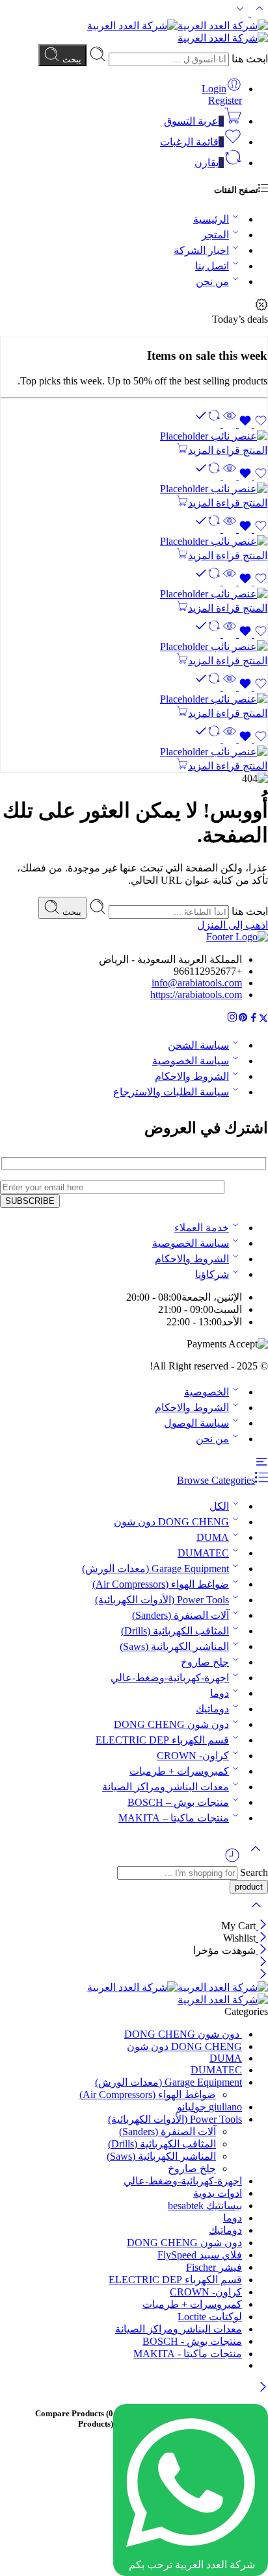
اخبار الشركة (201, 250)
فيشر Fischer (214, 2267)
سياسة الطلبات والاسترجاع (171, 1092)
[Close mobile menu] (263, 1975)
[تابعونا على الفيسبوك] (254, 1019)
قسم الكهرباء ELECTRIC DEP (162, 1740)
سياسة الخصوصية (191, 1061)
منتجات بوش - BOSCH (192, 2341)
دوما (220, 1693)
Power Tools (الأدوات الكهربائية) (162, 1600)
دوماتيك (212, 1709)
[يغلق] (262, 1950)
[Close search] (256, 1913)
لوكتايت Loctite (210, 2317)
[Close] (262, 1926)
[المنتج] (134, 436)
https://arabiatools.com (196, 994)
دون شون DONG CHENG (171, 1724)
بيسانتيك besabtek (205, 2206)
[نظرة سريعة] (230, 424)
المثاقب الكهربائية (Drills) (175, 1631)
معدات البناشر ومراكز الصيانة (166, 1787)
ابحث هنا (248, 59)
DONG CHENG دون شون (171, 1522)
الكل (219, 1506)
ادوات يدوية (218, 2193)
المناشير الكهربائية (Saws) (174, 1646)
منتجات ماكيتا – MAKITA (174, 1818)
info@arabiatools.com (197, 983)
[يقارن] (209, 424)
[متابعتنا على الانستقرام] (232, 1019)
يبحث (71, 59)
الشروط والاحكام (192, 1076)
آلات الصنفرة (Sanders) (181, 1615)
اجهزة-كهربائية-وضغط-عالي (170, 1678)
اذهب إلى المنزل (233, 925)
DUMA (213, 1537)
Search (253, 1872)
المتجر (215, 235)
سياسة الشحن (198, 1045)
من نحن (212, 281)
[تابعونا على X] (263, 1019)
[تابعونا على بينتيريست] (243, 1019)
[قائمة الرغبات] (252, 424)
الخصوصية (207, 1392)
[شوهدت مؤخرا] (232, 1860)
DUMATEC (203, 1553)
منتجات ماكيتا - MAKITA (188, 2354)
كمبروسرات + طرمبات (179, 1771)
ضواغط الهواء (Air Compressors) (161, 1584)
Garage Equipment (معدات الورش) (155, 1569)
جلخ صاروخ (205, 1662)
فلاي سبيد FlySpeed (200, 2255)
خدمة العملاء (202, 1228)
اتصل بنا (212, 266)
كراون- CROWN (193, 1756)
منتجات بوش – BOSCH (178, 1802)
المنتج (254, 450)
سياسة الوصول (196, 1423)
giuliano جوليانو (209, 2107)
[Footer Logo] (237, 937)
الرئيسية (211, 219)
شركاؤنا (212, 1274)
